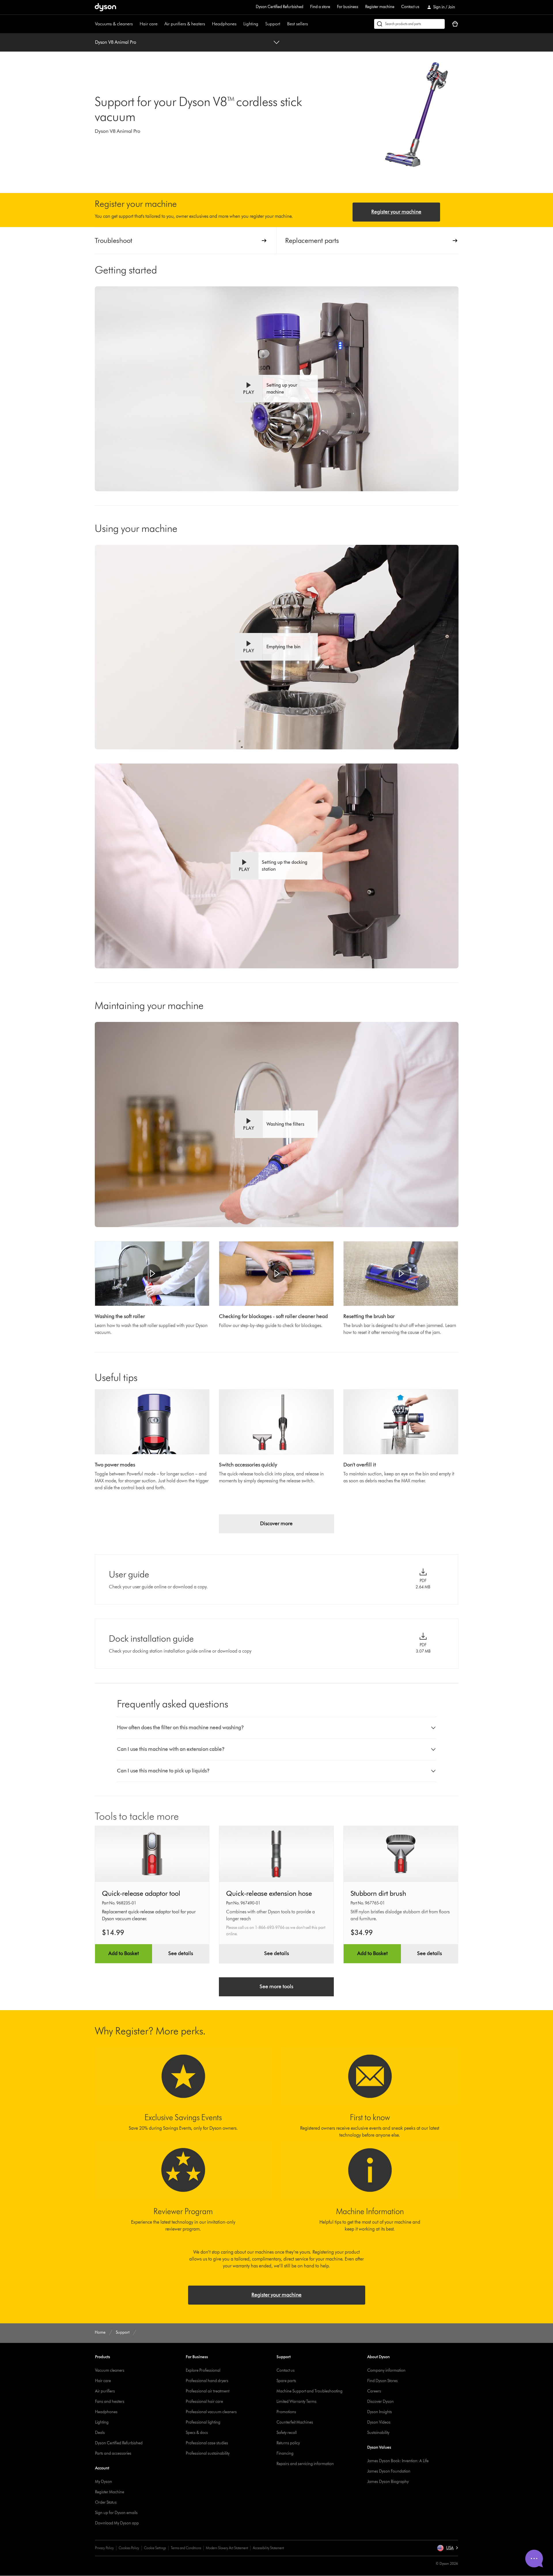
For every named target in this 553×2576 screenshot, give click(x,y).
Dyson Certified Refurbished (280, 7)
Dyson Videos (379, 2422)
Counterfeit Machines (295, 2422)
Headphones (224, 24)
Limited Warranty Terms (297, 2402)
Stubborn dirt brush (378, 1893)
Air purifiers (105, 2391)
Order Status (106, 2502)
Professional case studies (207, 2443)
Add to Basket (124, 1953)
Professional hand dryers (207, 2381)
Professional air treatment (208, 2391)
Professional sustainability (208, 2453)
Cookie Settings (155, 2548)
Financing (285, 2453)
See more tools (276, 1987)
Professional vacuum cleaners (211, 2412)
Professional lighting (203, 2422)
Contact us (410, 7)
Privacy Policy (104, 2548)
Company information (386, 2370)
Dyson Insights (380, 2412)
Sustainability (378, 2433)
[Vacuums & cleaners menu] (136, 24)
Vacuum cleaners (110, 2370)
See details (181, 1953)
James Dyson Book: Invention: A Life (398, 2461)
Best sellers (298, 24)
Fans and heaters (110, 2402)
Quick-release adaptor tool (141, 1893)
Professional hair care (204, 2402)
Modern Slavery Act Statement (227, 2548)
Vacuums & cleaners (114, 24)
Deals (100, 2433)
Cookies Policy (129, 2548)
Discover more (276, 1524)
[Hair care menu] (160, 24)
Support (273, 24)
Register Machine (110, 2492)
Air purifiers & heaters (185, 24)
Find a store (320, 7)
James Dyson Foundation (389, 2471)
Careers (374, 2391)
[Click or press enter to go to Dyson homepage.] (105, 7)
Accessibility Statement (268, 2548)
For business (348, 7)
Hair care (149, 24)
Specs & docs (197, 2433)
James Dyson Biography (388, 2482)
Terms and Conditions (186, 2548)
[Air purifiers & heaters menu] (208, 24)
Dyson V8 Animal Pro (116, 42)
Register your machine (396, 212)
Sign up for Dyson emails (116, 2513)
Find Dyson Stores (382, 2381)
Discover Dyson (380, 2402)
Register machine (380, 7)
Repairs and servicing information (305, 2464)
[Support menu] (283, 24)
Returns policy (288, 2443)
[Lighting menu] (261, 24)
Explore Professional (203, 2370)
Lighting (251, 24)
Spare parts (286, 2381)
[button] (276, 389)
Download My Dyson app (117, 2523)
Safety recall (287, 2433)
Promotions (286, 2412)
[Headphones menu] (239, 24)
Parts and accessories (113, 2453)
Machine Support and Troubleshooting (309, 2391)
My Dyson (104, 2482)
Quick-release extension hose (269, 1893)
